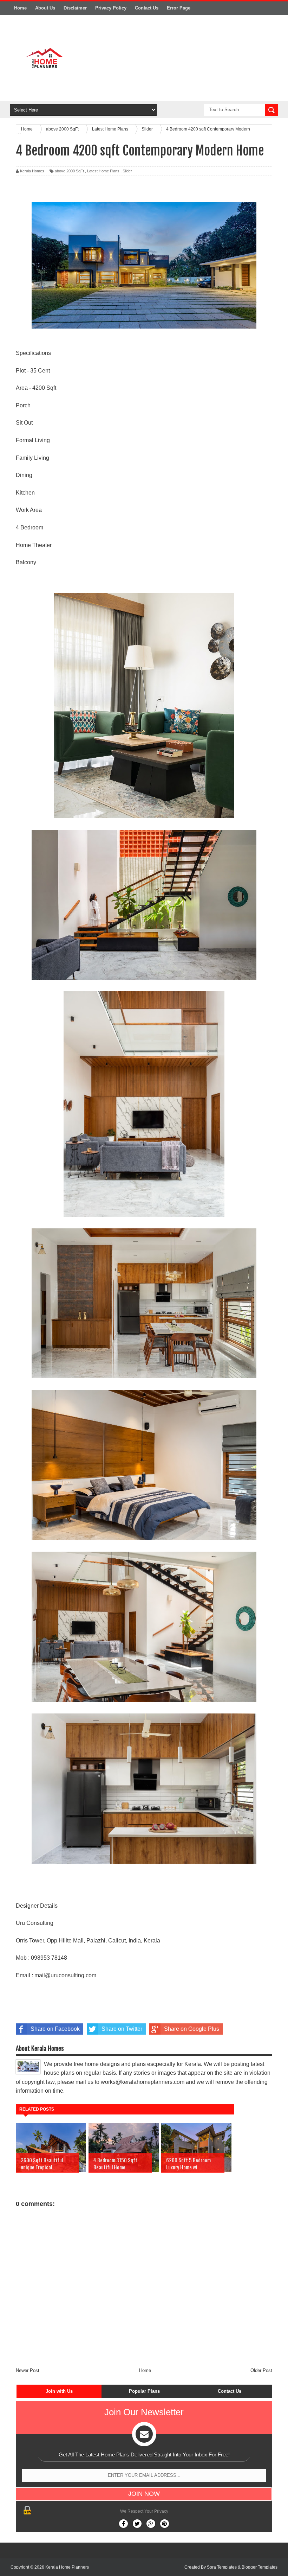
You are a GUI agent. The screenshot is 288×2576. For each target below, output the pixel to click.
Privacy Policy (111, 8)
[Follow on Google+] (151, 2524)
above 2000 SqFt (69, 171)
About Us (45, 8)
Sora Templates (222, 2567)
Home (20, 8)
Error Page (179, 8)
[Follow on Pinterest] (165, 2524)
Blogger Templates (260, 2567)
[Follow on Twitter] (137, 2524)
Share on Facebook (55, 2029)
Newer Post (28, 2370)
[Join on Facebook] (123, 2524)
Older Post (261, 2370)
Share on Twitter (122, 2029)
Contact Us (147, 8)
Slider (127, 171)
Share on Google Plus (192, 2029)
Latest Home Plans (103, 171)
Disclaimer (75, 8)
